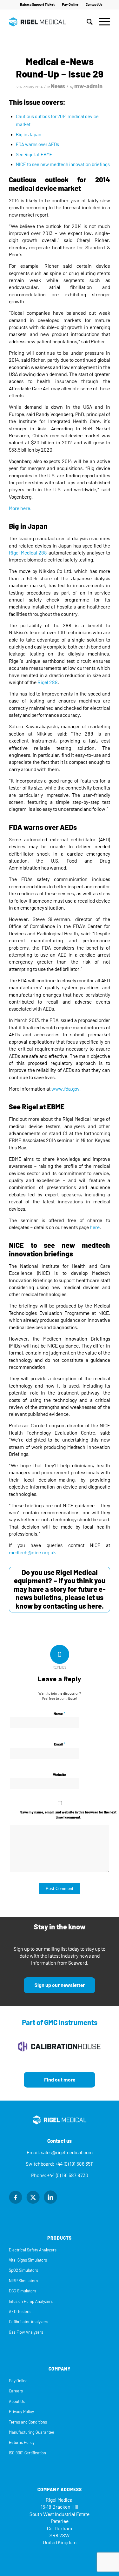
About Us (17, 2401)
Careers (16, 2391)
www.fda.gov (65, 1089)
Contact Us (94, 5)
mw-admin (88, 86)
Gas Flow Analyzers (26, 2332)
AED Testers (20, 2312)
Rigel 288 (48, 682)
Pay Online (70, 5)
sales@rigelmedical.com (67, 2152)
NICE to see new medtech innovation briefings (63, 165)
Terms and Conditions (28, 2422)
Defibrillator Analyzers (29, 2322)
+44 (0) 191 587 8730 (68, 2175)
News (58, 86)
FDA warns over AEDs (37, 145)
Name (60, 1714)
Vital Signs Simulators (28, 2260)
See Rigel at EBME (34, 155)
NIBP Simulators (23, 2281)
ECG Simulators (23, 2291)
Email (60, 1744)
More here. (20, 508)
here (95, 1227)
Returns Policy (22, 2442)
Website (60, 1775)
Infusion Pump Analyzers (31, 2301)
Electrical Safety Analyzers (33, 2250)
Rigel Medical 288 (28, 553)
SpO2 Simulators (23, 2270)
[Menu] (101, 22)
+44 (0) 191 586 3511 (74, 2164)
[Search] (86, 22)
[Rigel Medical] (49, 22)
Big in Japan (29, 135)
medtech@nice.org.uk (32, 1553)
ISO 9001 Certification (27, 2453)
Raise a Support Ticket (37, 5)
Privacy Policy (21, 2412)
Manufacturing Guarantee (32, 2432)
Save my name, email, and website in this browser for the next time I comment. (68, 1815)
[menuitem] (37, 5)
